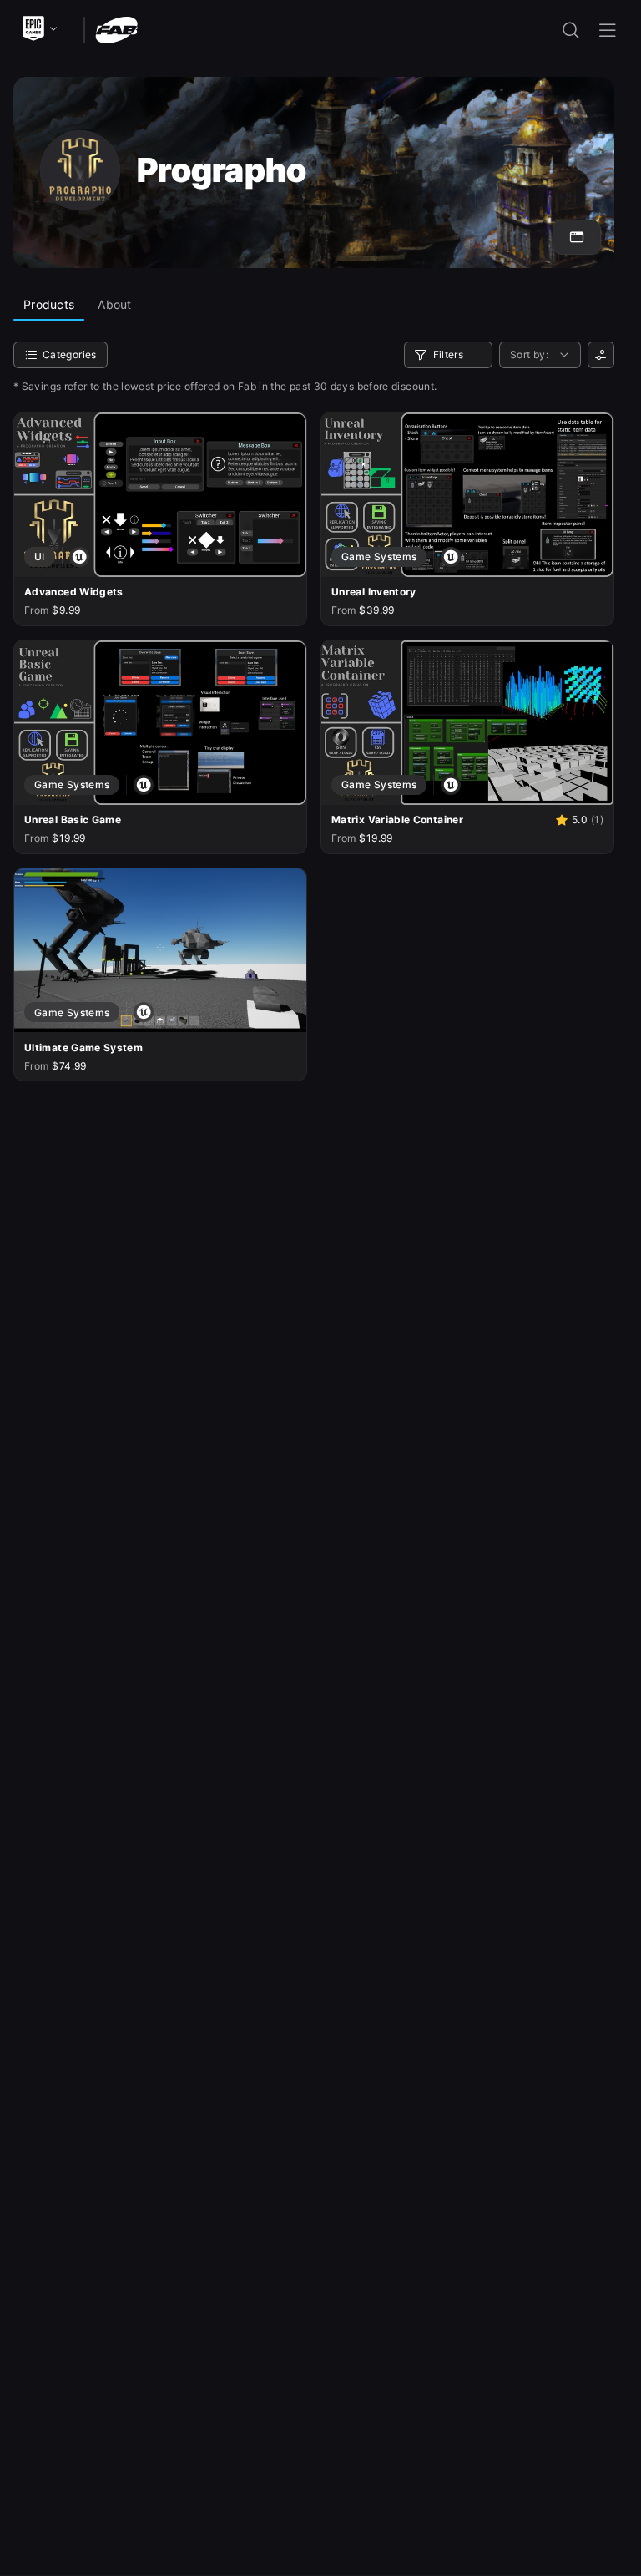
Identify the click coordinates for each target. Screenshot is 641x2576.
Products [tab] (49, 304)
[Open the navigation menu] (608, 30)
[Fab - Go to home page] (116, 29)
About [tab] (114, 304)
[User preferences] (601, 355)
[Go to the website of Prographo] (577, 237)
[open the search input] (571, 30)
